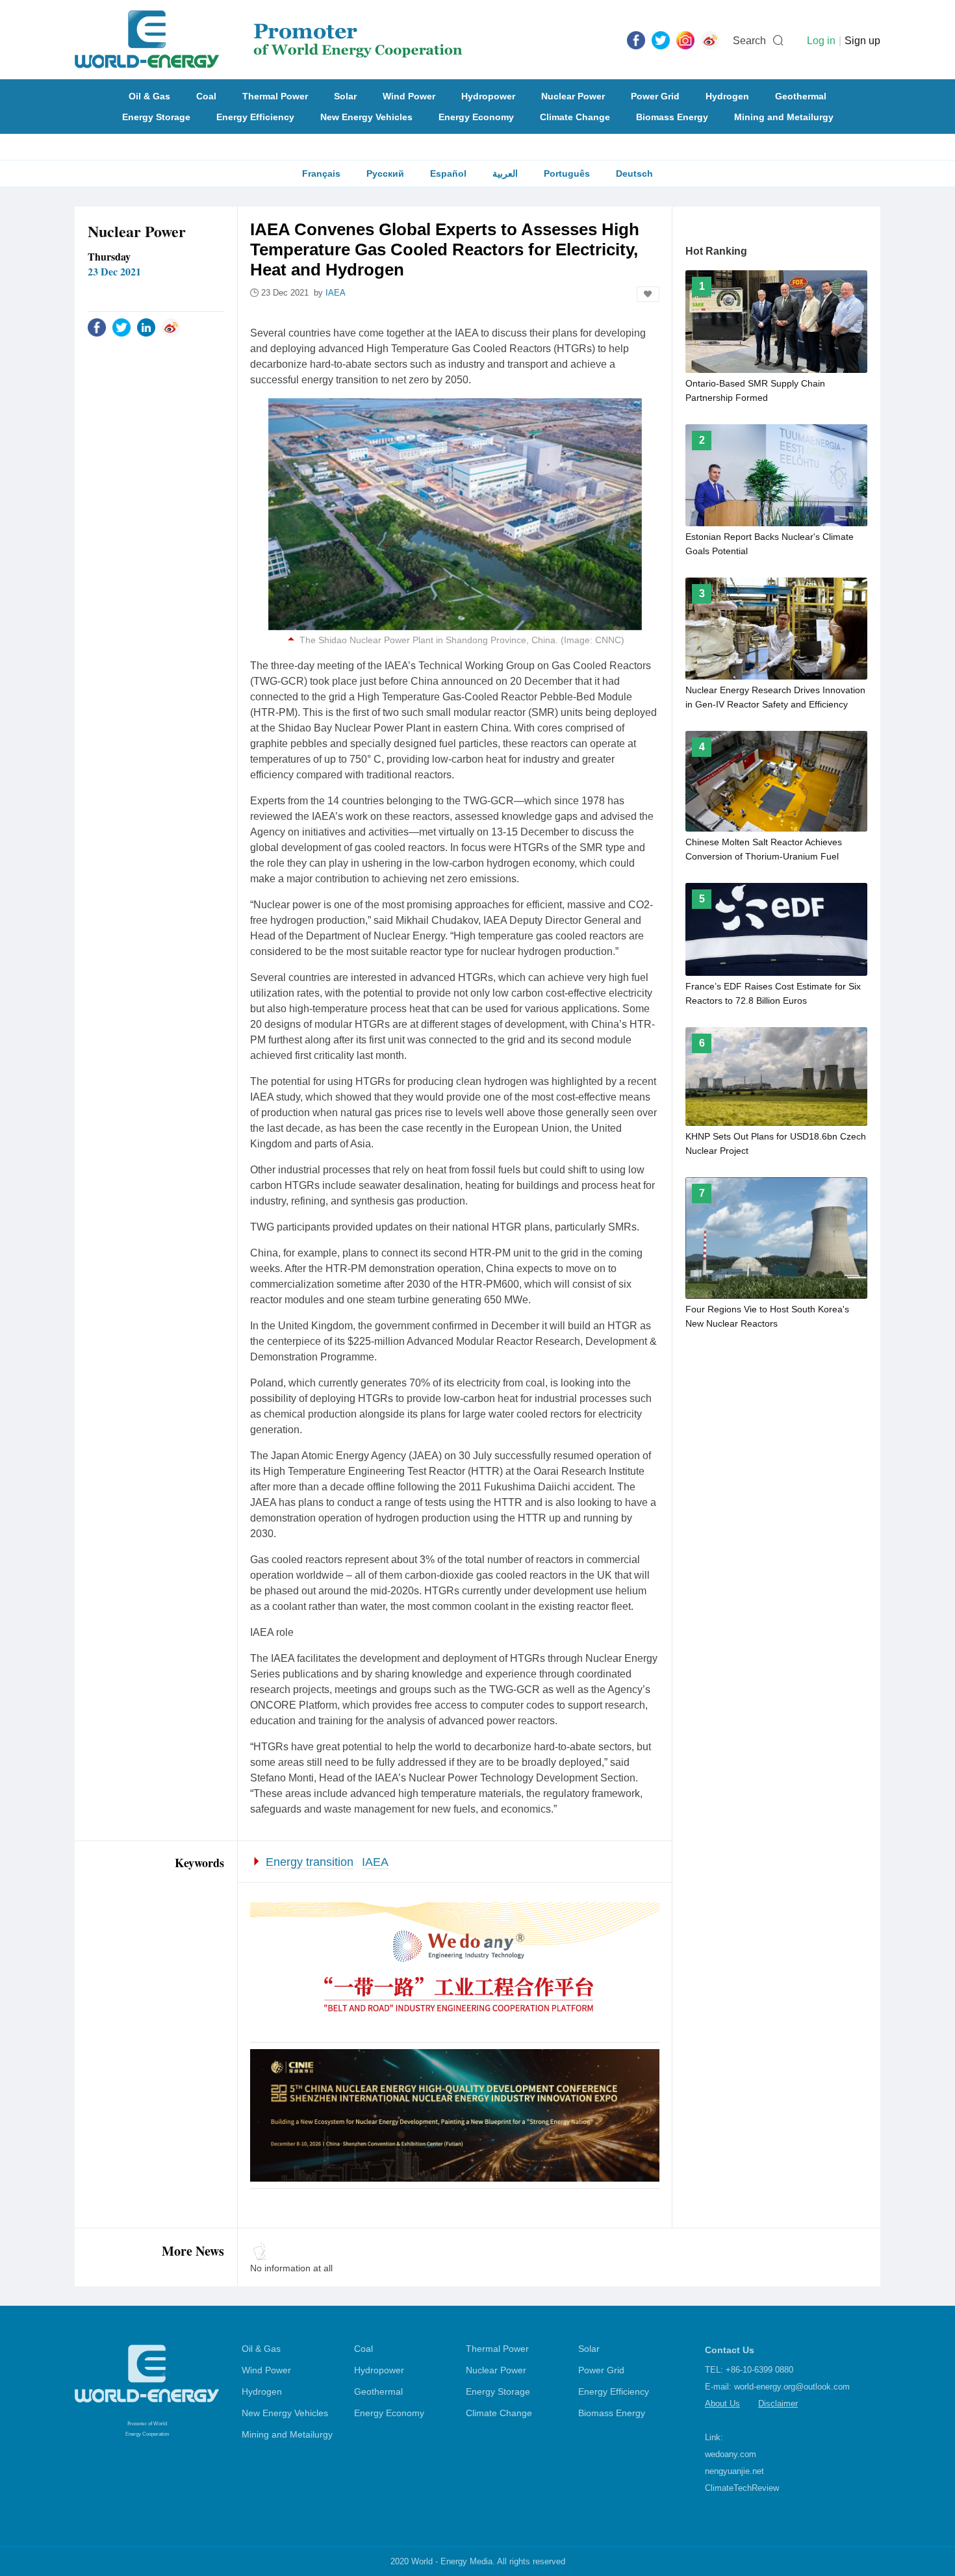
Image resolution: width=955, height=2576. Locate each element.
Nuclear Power (573, 96)
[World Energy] (269, 40)
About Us (722, 2404)
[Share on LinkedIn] (146, 327)
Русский (385, 173)
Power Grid (655, 96)
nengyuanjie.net (734, 2471)
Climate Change (575, 117)
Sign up (862, 41)
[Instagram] (685, 40)
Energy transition (310, 1862)
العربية (505, 173)
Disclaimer (778, 2404)
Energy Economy (476, 117)
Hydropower (488, 96)
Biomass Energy (672, 117)
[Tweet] (661, 40)
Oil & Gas (149, 96)
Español (448, 173)
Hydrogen (727, 96)
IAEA (375, 1862)
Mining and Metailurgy (784, 117)
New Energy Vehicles (366, 117)
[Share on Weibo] (171, 327)
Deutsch (634, 173)
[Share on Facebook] (97, 327)
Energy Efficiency (255, 117)
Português (567, 173)
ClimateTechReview (742, 2488)
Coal (206, 96)
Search (749, 41)
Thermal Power (275, 96)
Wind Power (409, 96)
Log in (821, 41)
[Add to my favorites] (648, 294)
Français (321, 173)
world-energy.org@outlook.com (792, 2387)
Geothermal (801, 96)
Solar (345, 96)
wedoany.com (731, 2454)
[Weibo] (710, 40)
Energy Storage (156, 117)
